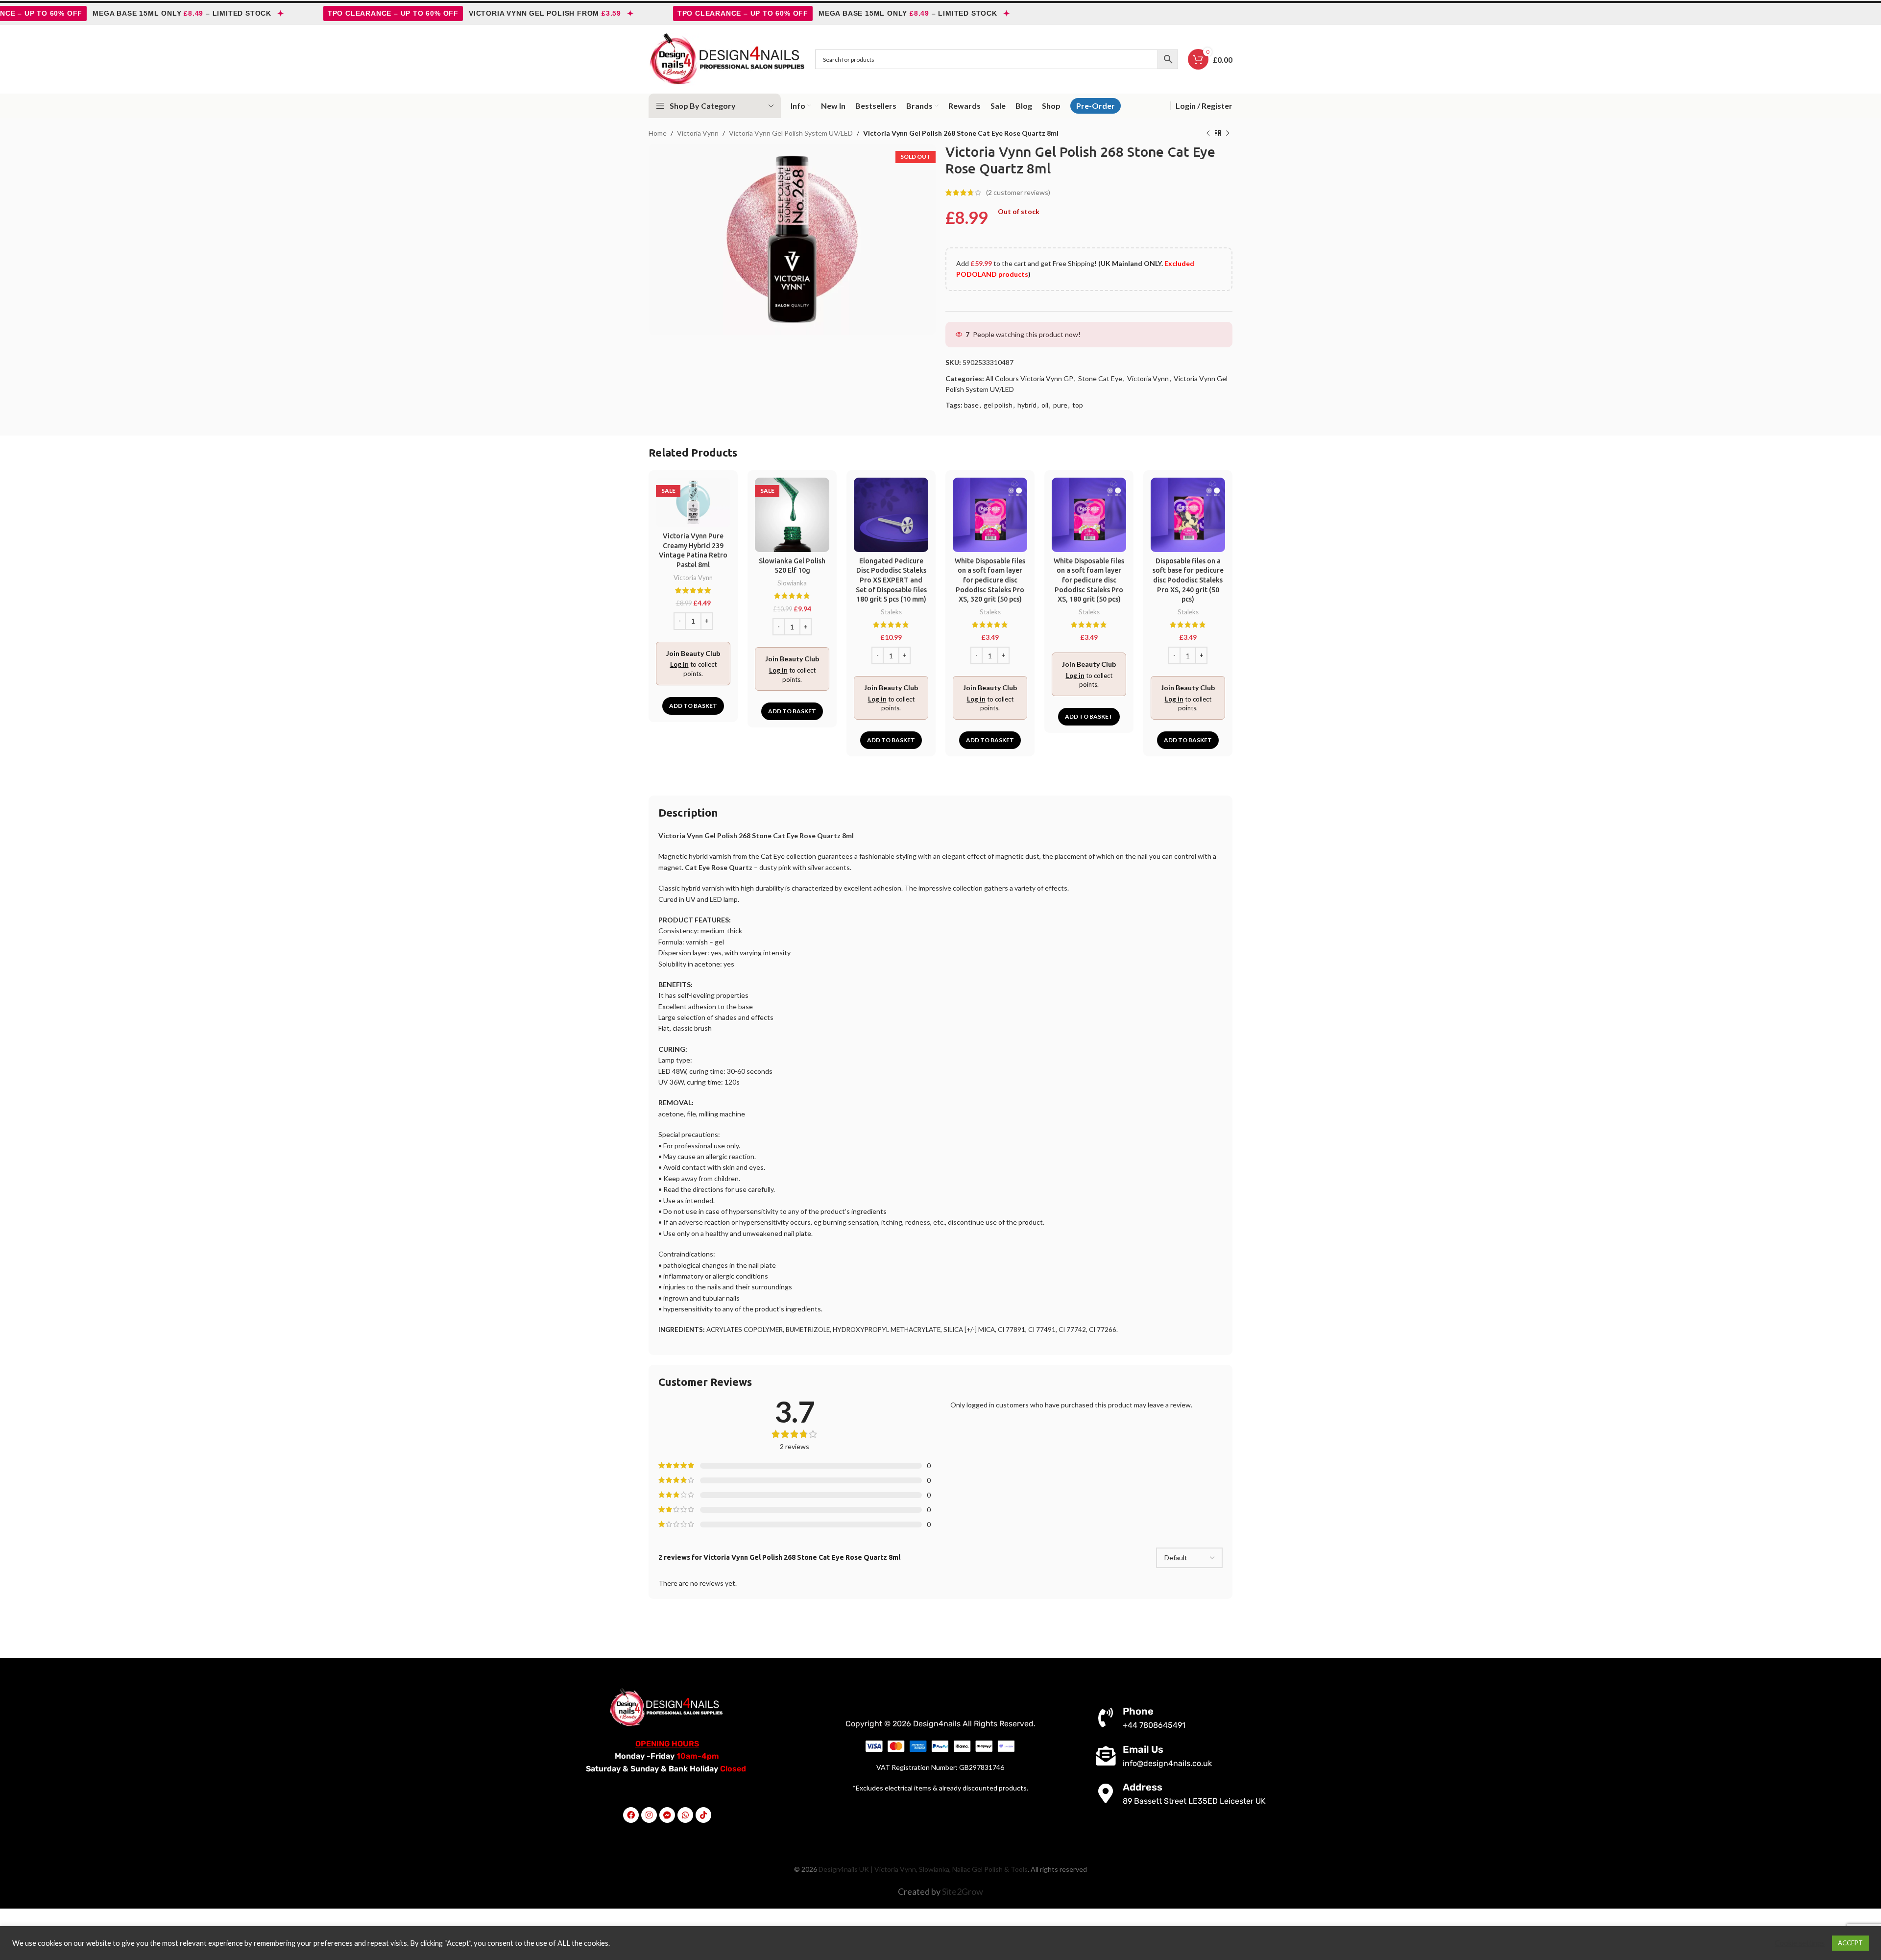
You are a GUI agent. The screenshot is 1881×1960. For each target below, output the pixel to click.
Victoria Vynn (698, 133)
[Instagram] (649, 1815)
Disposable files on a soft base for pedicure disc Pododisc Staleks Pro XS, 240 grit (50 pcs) (1188, 580)
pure (1060, 405)
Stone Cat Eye (1100, 378)
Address (1143, 1787)
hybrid (1027, 405)
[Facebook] (631, 1815)
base (971, 405)
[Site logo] (727, 59)
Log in (679, 664)
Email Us (1143, 1749)
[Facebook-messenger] (667, 1815)
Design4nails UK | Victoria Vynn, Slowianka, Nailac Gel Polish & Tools (923, 1869)
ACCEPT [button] (1850, 1943)
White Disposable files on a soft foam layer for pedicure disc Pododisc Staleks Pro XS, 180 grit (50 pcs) (1089, 580)
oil (1045, 405)
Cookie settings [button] (1800, 1943)
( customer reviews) (1018, 192)
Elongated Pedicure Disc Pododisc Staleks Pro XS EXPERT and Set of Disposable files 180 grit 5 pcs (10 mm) (891, 580)
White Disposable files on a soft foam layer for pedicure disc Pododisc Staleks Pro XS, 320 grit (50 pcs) (990, 580)
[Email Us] (1106, 1756)
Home (658, 133)
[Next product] (1228, 134)
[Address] (1106, 1793)
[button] (693, 706)
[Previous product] (1208, 134)
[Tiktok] (703, 1815)
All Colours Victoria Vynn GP (1029, 378)
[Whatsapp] (685, 1815)
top (1078, 405)
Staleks (891, 612)
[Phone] (1106, 1718)
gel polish (998, 405)
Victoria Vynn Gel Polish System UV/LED (791, 133)
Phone (1138, 1711)
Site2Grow (963, 1891)
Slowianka (792, 583)
